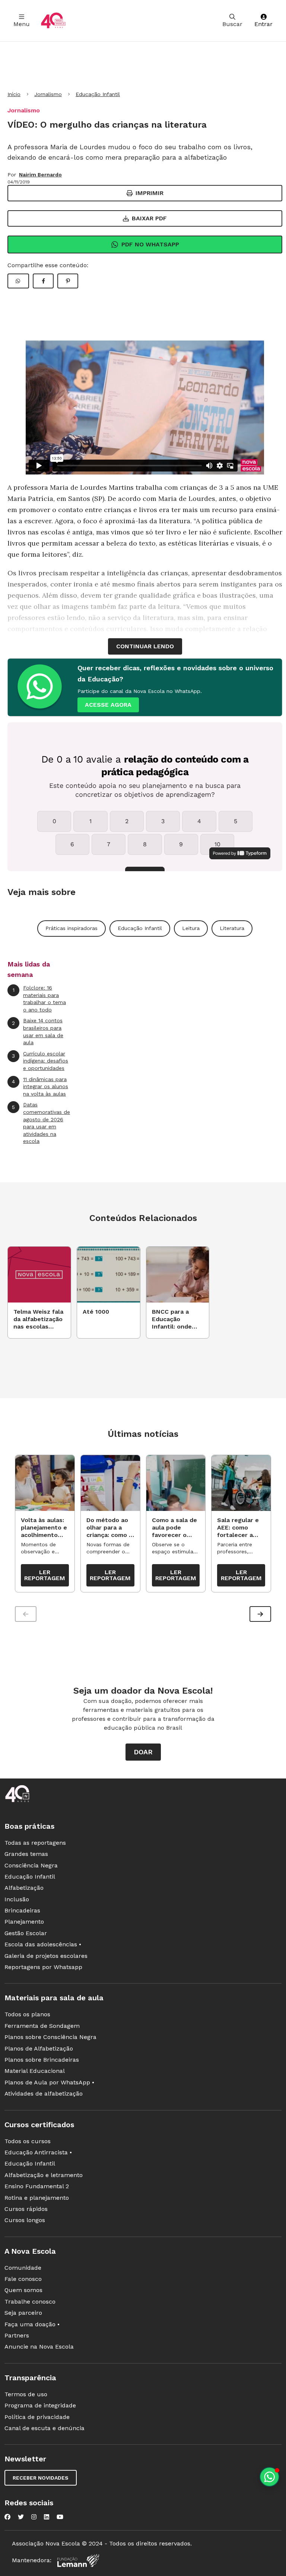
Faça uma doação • (32, 2324)
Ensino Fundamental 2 (37, 2186)
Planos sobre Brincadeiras (42, 2060)
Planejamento (24, 1922)
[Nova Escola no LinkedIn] (47, 2517)
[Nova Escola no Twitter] (21, 2517)
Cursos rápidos (26, 2209)
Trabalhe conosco (30, 2302)
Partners (17, 2335)
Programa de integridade (40, 2405)
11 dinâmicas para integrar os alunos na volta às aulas (40, 1086)
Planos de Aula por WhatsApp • (49, 2082)
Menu (22, 24)
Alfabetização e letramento (44, 2175)
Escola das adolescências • (43, 1944)
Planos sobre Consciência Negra (50, 2037)
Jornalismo (48, 94)
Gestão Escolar (26, 1933)
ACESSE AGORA (108, 705)
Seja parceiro (23, 2313)
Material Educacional (35, 2071)
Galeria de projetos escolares (46, 1956)
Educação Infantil (98, 94)
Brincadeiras (22, 1910)
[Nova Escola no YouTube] (60, 2517)
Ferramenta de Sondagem (42, 2026)
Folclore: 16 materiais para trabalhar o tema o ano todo (39, 999)
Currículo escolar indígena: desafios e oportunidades (40, 1061)
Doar (143, 1752)
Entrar (263, 24)
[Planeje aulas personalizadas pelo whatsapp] (269, 2477)
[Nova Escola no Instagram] (34, 2517)
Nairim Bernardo (40, 175)
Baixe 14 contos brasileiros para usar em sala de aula (38, 1031)
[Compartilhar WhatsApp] (18, 281)
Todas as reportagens (35, 1843)
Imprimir (150, 193)
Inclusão (17, 1899)
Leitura (191, 928)
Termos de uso (26, 2394)
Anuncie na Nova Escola (39, 2347)
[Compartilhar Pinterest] (68, 281)
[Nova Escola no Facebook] (7, 2517)
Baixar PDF (149, 218)
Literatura (232, 928)
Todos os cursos (28, 2141)
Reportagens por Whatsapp (43, 1967)
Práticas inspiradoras (71, 928)
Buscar (232, 24)
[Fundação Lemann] (78, 2561)
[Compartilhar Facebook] (43, 281)
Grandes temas (26, 1854)
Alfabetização (24, 1888)
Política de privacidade (37, 2417)
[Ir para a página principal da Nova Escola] (53, 21)
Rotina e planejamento (37, 2198)
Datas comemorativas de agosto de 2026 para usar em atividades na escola (41, 1123)
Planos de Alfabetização (39, 2048)
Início (14, 94)
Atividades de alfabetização (44, 2094)
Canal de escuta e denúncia (45, 2428)
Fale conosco (23, 2279)
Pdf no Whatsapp (150, 244)
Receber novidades (41, 2478)
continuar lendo (145, 646)
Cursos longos (25, 2220)
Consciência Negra (31, 1865)
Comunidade (23, 2268)
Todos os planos (27, 2014)
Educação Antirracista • (38, 2152)
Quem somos (23, 2290)
